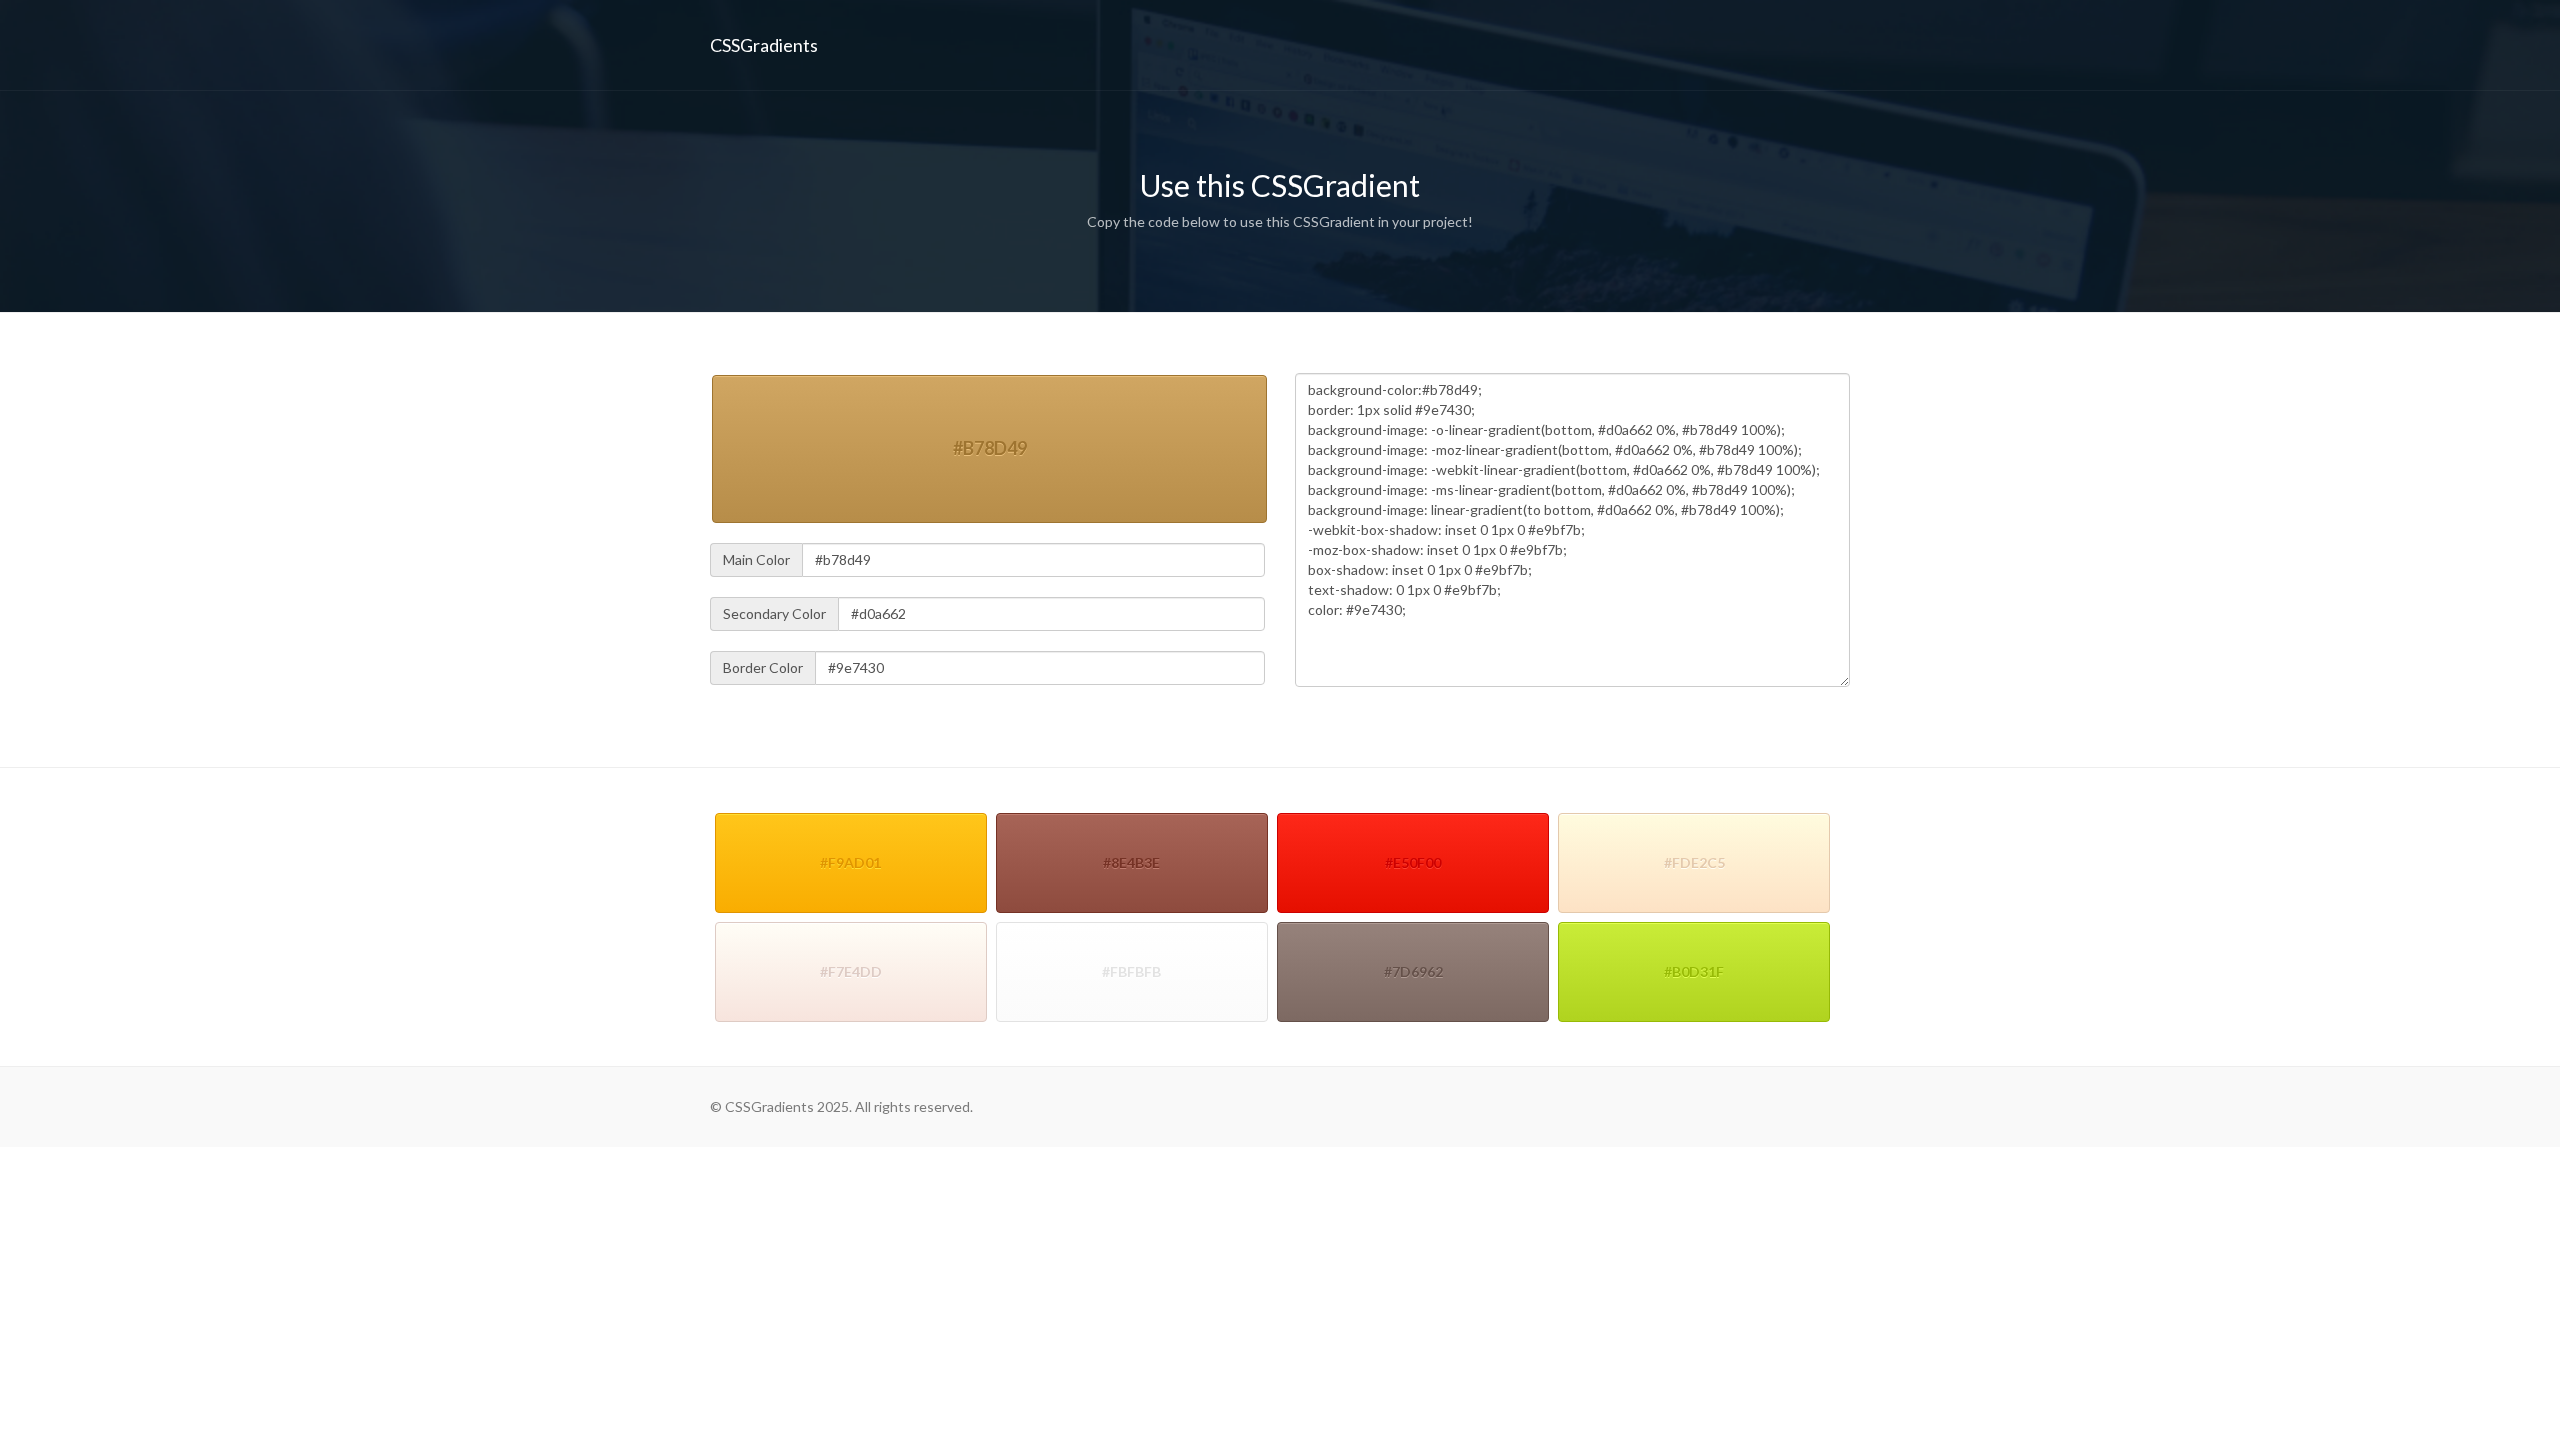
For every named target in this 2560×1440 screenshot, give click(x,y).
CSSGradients (764, 45)
